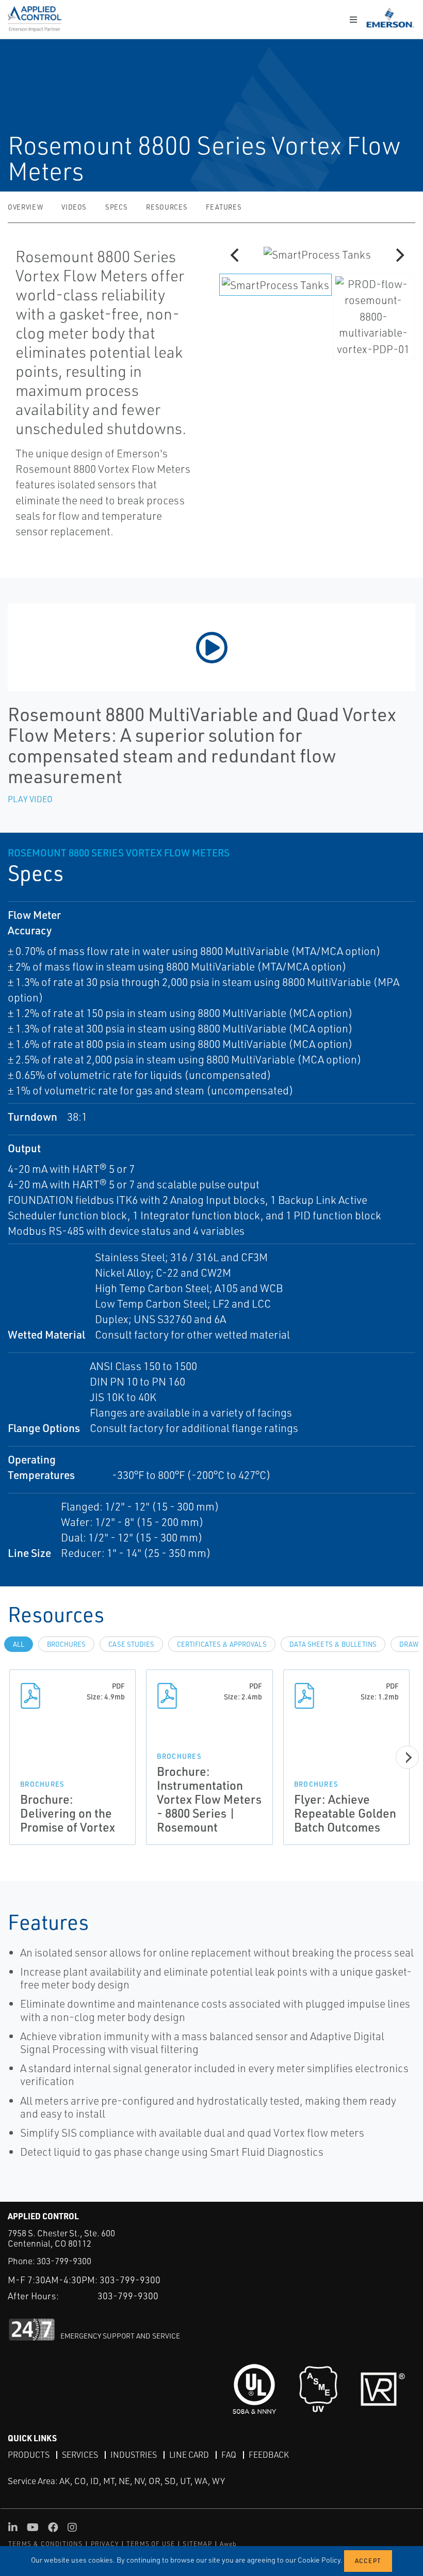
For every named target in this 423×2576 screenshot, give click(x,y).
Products (29, 2455)
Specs (116, 207)
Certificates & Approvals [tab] (222, 1644)
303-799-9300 (64, 2261)
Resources (167, 207)
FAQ (229, 2455)
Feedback (269, 2455)
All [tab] (19, 1644)
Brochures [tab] (66, 1644)
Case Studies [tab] (131, 1644)
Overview (25, 207)
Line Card (189, 2455)
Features (224, 207)
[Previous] (236, 255)
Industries (134, 2455)
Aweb (229, 2544)
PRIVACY (105, 2544)
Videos (74, 207)
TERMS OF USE (151, 2544)
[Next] (399, 255)
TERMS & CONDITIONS (46, 2544)
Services (80, 2455)
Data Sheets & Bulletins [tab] (333, 1644)
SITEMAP (197, 2544)
